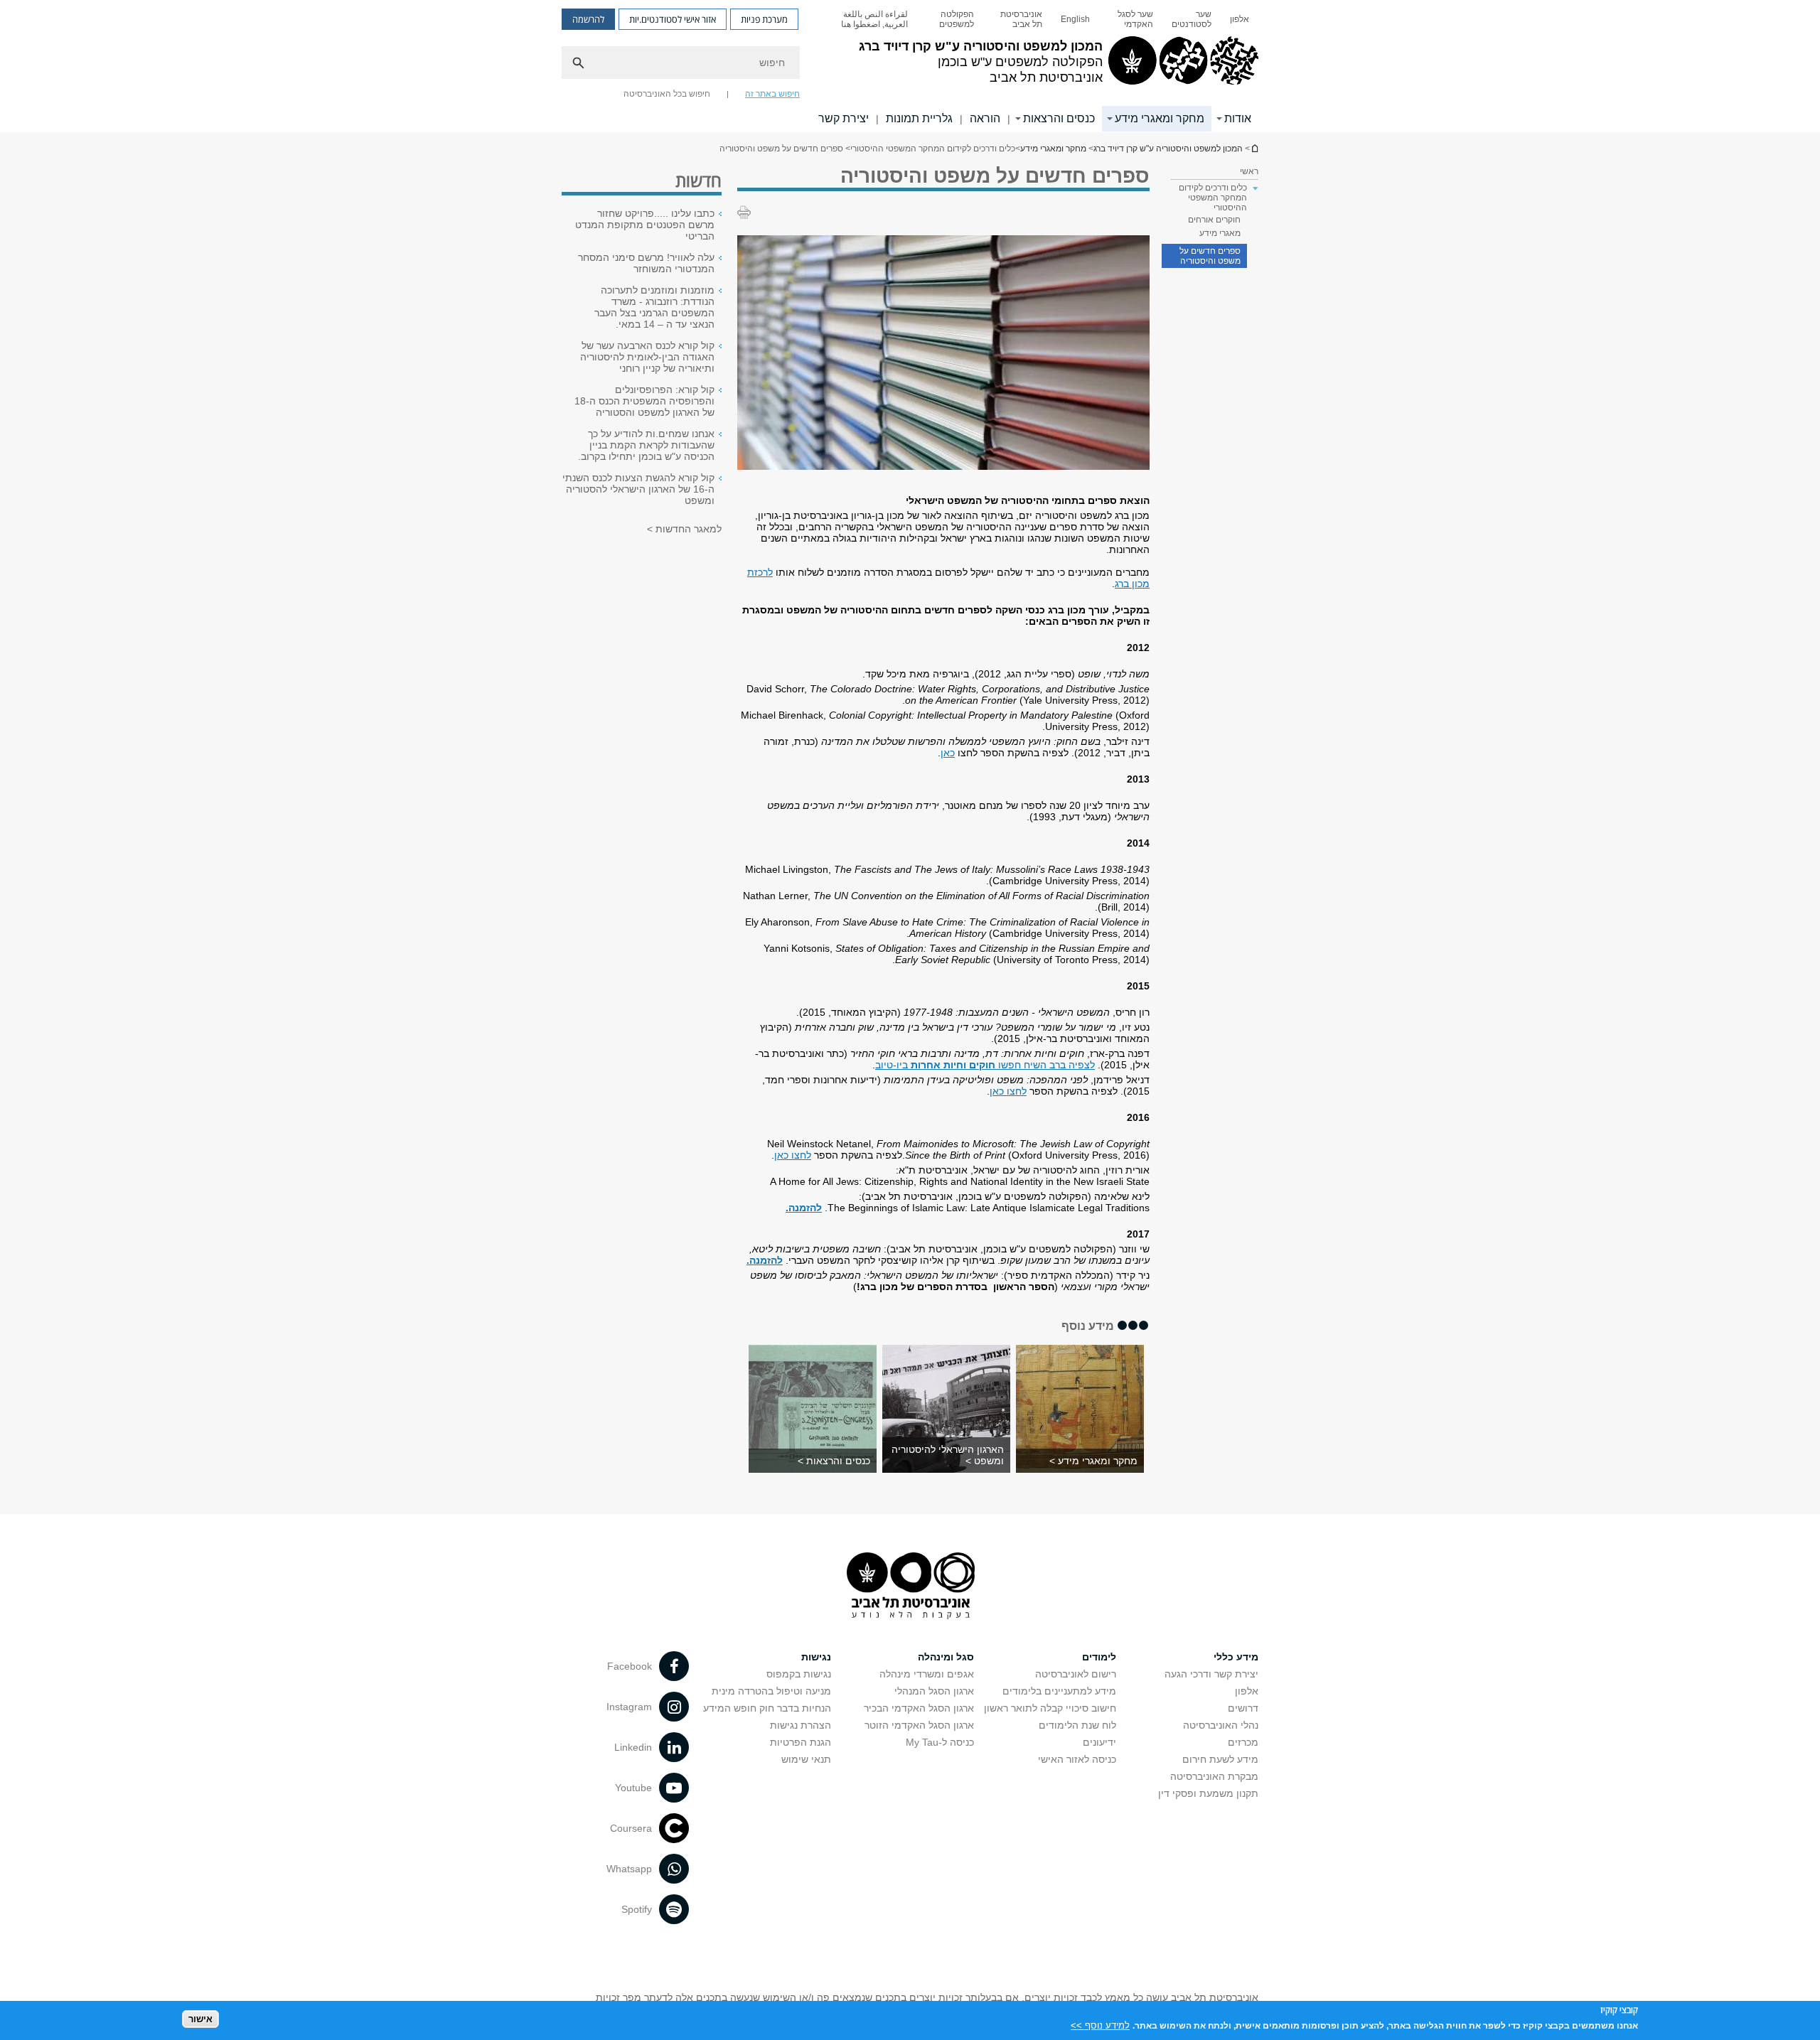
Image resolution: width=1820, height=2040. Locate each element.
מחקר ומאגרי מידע (1160, 118)
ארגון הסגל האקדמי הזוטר (919, 1725)
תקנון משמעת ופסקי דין (1208, 1793)
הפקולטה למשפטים (957, 19)
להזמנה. (804, 1208)
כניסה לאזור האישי (1077, 1759)
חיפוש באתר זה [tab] (772, 94)
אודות (1238, 118)
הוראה (985, 118)
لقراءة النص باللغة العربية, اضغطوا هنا (874, 19)
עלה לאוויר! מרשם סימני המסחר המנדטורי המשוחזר (646, 263)
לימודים (1099, 1657)
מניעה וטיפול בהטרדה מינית (771, 1691)
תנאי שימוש (806, 1759)
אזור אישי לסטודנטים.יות (673, 19)
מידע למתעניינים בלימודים (1059, 1691)
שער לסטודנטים (1192, 19)
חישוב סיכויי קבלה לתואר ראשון (1050, 1708)
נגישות (816, 1657)
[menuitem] (1240, 19)
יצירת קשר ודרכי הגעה (1211, 1674)
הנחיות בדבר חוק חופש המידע (767, 1708)
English (1075, 19)
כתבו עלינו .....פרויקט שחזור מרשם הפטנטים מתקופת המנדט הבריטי (645, 225)
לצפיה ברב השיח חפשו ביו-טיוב (985, 1065)
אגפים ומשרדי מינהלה (927, 1674)
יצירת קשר (844, 118)
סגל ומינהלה (946, 1657)
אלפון (1240, 19)
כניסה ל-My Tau (940, 1742)
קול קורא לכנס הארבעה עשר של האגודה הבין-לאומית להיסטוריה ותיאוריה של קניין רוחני (647, 357)
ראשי (1249, 171)
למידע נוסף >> (1100, 2025)
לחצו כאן (1008, 1091)
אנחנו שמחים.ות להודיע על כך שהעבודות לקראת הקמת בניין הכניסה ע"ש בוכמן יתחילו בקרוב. (646, 445)
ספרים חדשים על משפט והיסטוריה (1210, 256)
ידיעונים (1099, 1742)
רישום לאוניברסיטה (1076, 1674)
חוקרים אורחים (1214, 220)
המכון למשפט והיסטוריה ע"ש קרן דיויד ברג (1254, 148)
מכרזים (1243, 1742)
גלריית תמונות (919, 118)
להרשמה (588, 19)
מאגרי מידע (1220, 233)
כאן (948, 753)
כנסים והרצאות (1059, 118)
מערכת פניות (764, 19)
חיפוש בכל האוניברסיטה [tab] (667, 94)
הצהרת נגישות (801, 1725)
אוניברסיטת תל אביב (1021, 19)
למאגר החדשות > (684, 529)
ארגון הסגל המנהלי (934, 1691)
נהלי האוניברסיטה (1221, 1725)
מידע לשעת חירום (1220, 1759)
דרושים (1243, 1708)
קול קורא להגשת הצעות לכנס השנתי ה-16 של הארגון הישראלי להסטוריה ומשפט (638, 489)
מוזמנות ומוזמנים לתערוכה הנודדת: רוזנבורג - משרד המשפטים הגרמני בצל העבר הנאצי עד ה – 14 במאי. (654, 307)
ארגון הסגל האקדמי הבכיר (919, 1708)
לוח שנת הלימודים (1077, 1725)
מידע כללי (1236, 1657)
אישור (200, 2019)
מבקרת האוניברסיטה (1214, 1776)
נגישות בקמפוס (799, 1674)
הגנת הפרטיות (801, 1742)
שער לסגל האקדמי (1135, 19)
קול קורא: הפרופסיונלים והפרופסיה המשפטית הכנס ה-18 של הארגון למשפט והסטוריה (644, 401)
